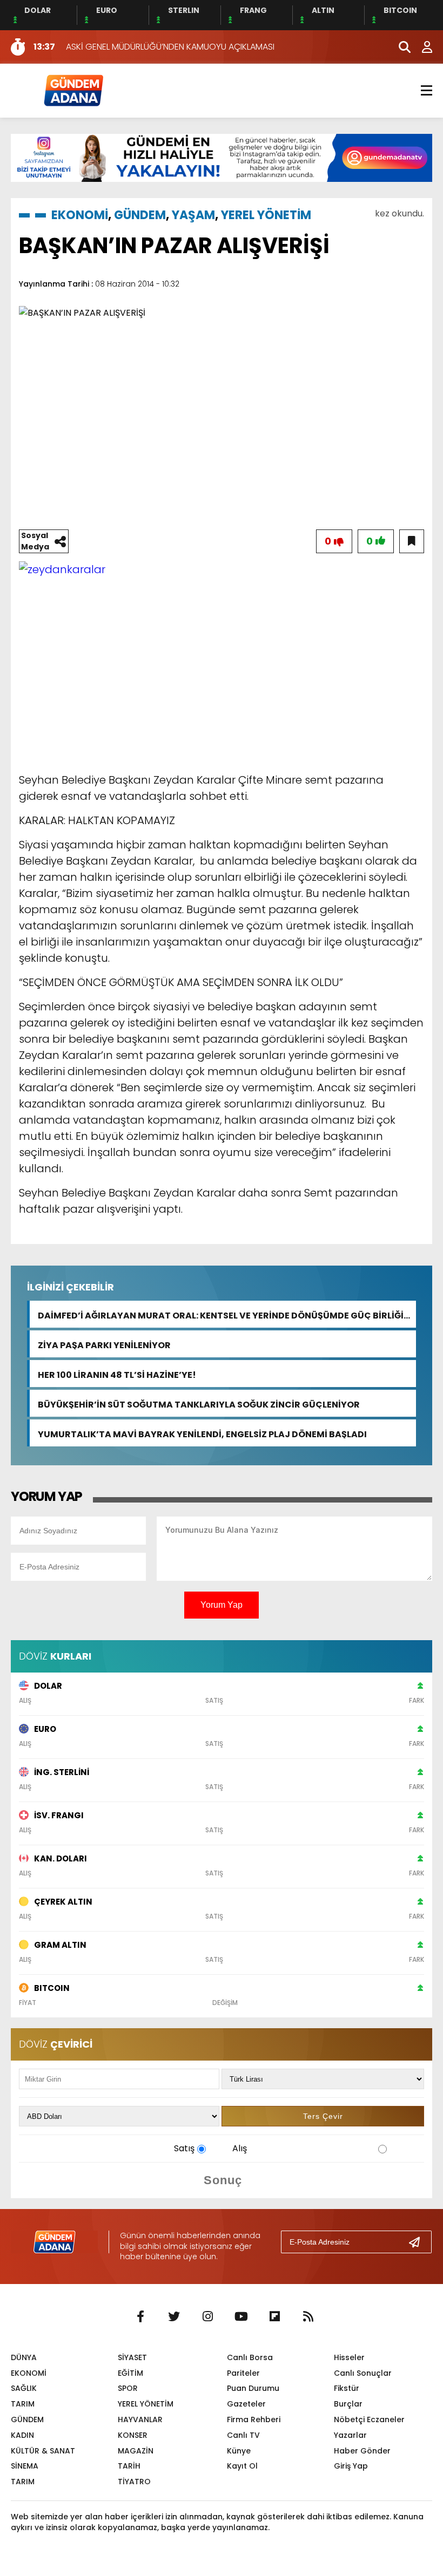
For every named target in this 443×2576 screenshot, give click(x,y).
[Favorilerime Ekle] (412, 541)
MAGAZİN (136, 2451)
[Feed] (308, 2317)
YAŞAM (193, 215)
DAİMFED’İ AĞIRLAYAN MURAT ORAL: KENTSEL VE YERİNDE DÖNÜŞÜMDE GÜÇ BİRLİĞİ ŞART (221, 1314)
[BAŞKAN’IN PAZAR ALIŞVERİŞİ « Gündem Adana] (73, 90)
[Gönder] (419, 2242)
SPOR (128, 2388)
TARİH (129, 2466)
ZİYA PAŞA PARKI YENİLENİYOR (104, 1344)
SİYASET (132, 2357)
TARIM (23, 2404)
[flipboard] (274, 2317)
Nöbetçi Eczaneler (369, 2419)
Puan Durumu (253, 2388)
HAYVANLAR (140, 2419)
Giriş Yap (351, 2466)
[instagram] (207, 2317)
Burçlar (348, 2404)
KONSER (133, 2435)
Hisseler (349, 2357)
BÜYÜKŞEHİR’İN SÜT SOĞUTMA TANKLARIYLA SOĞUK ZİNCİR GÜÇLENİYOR (199, 1403)
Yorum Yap (222, 1605)
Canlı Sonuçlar (363, 2373)
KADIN (22, 2435)
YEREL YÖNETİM (266, 215)
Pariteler (243, 2373)
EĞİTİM (130, 2373)
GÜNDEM (140, 215)
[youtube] (241, 2317)
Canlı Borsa (250, 2357)
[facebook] (140, 2317)
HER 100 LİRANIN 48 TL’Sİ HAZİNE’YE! (117, 1374)
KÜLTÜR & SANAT (43, 2451)
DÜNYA (24, 2357)
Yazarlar (350, 2435)
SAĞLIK (24, 2388)
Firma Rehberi (254, 2419)
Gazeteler (246, 2404)
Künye (239, 2451)
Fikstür (347, 2388)
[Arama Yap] (400, 47)
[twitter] (174, 2317)
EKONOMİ (80, 215)
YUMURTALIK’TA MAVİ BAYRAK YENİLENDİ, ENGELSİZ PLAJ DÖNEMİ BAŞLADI (202, 1433)
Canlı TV (243, 2435)
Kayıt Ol (242, 2466)
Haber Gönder (362, 2451)
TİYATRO (134, 2482)
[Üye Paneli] (421, 47)
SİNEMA (25, 2466)
